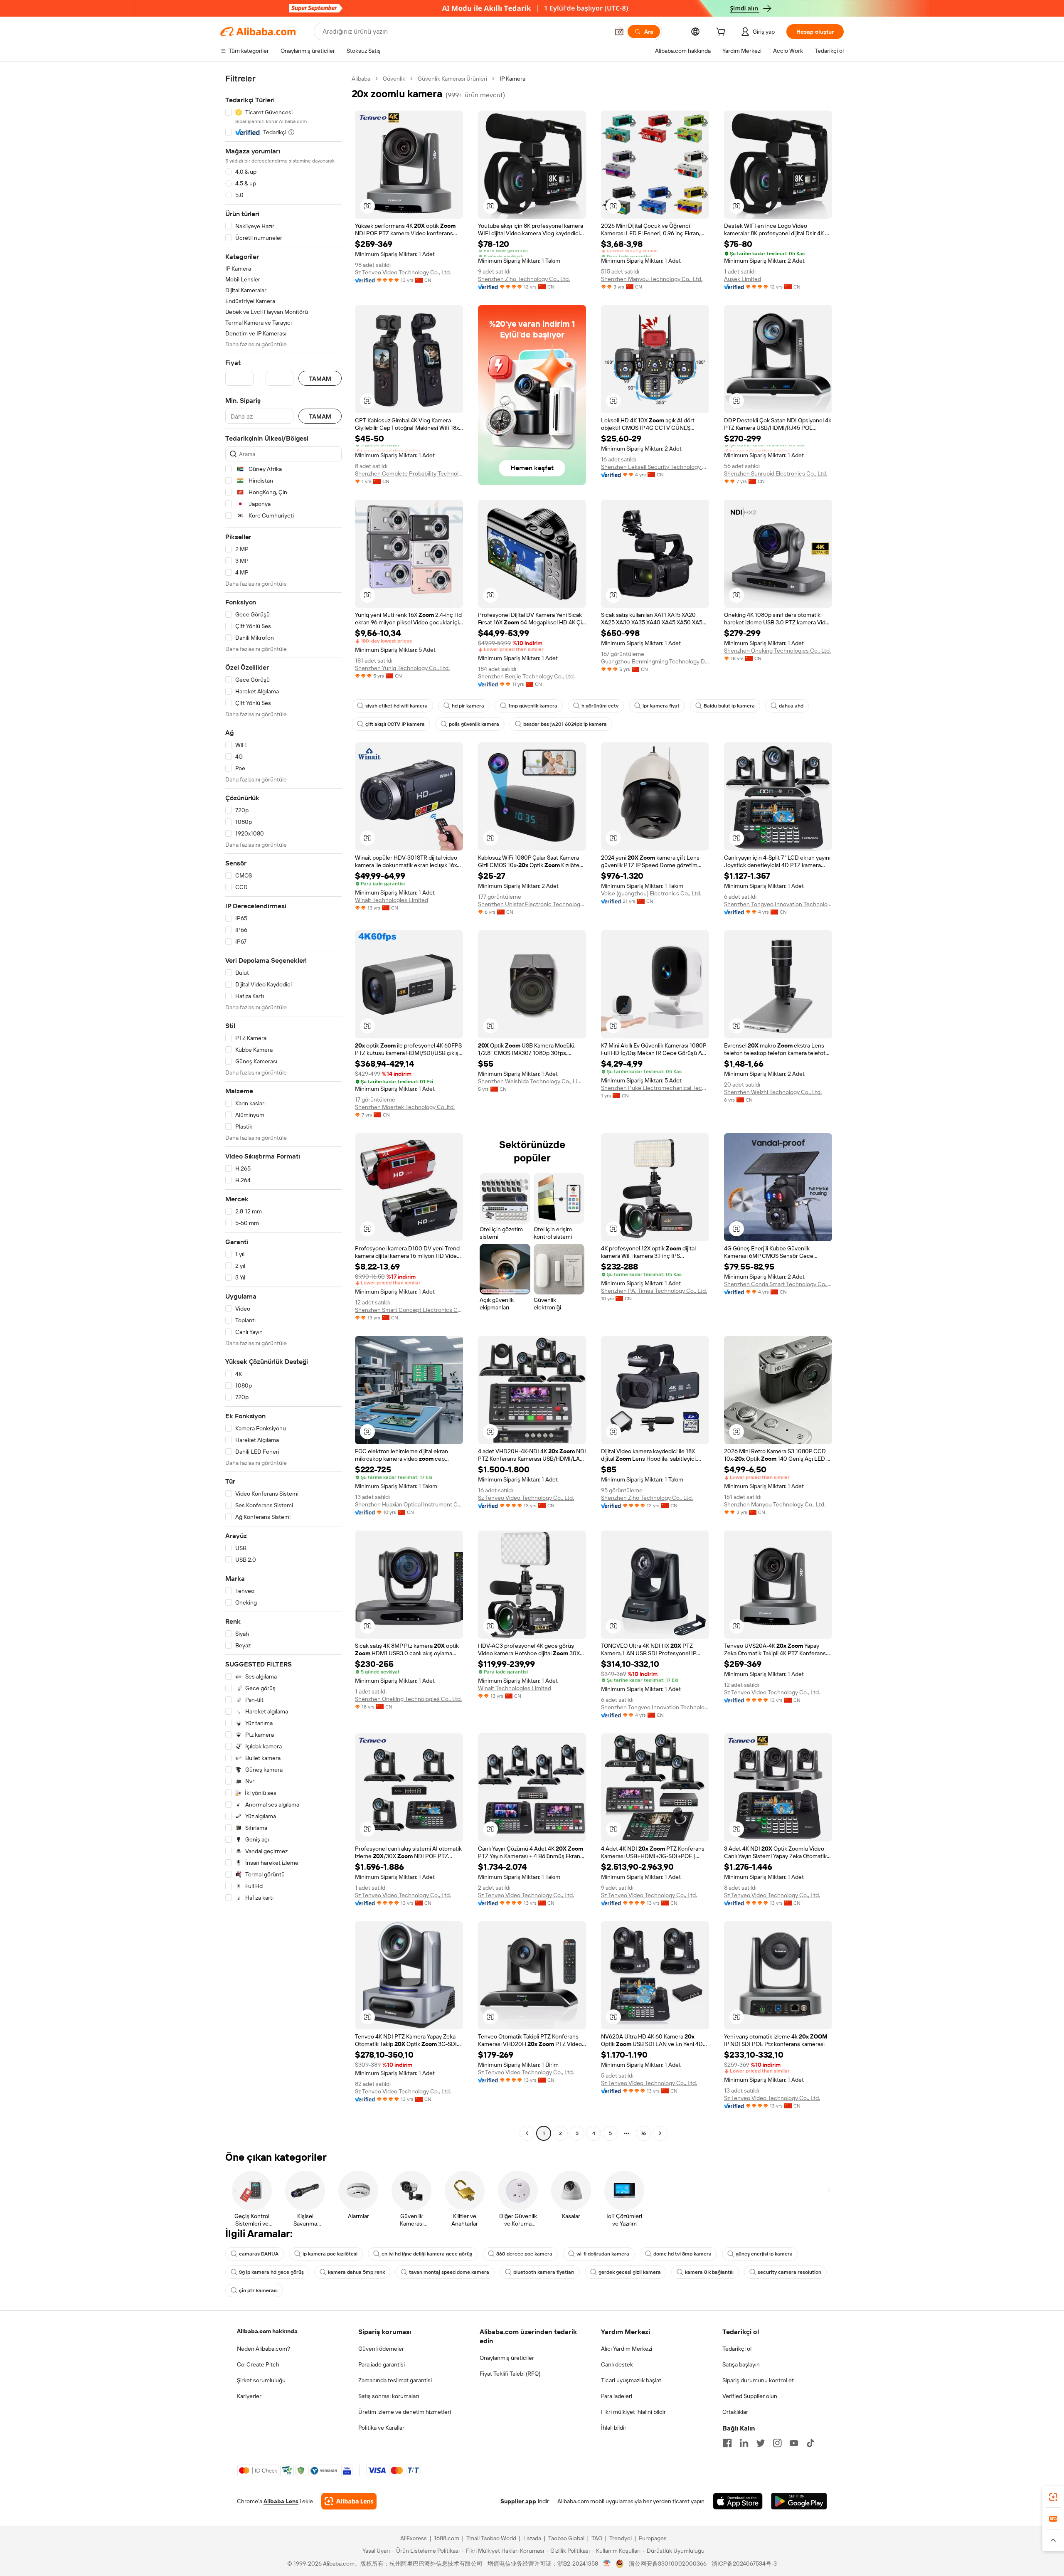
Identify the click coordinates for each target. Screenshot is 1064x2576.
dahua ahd (791, 706)
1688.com (447, 2538)
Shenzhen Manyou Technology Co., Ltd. (652, 279)
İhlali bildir (614, 2428)
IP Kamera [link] (512, 79)
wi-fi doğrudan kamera (603, 2254)
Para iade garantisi (382, 2364)
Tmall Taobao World (491, 2538)
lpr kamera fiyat (661, 706)
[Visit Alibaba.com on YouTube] (794, 2443)
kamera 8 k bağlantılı (709, 2272)
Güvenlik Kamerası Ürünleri (452, 79)
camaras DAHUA (259, 2254)
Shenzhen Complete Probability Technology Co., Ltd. (409, 473)
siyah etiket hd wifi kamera (397, 706)
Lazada (532, 2538)
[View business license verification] (607, 2564)
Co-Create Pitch (258, 2364)
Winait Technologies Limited (392, 900)
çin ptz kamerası (258, 2290)
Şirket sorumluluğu (261, 2380)
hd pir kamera (468, 706)
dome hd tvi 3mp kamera (682, 2254)
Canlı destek (617, 2364)
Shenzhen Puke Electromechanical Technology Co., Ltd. (655, 1088)
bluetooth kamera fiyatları (544, 2272)
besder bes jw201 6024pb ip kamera (565, 724)
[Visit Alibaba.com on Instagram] (777, 2443)
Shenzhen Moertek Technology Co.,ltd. (405, 1107)
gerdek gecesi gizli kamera (630, 2272)
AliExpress (414, 2538)
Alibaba (361, 79)
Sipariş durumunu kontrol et (758, 2380)
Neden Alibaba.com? (264, 2349)
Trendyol (621, 2538)
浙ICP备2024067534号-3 (744, 2564)
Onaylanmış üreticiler (507, 2358)
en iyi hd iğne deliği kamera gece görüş (427, 2254)
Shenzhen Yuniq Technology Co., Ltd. (402, 668)
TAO (597, 2538)
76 (643, 2133)
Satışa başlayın (741, 2364)
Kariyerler (249, 2396)
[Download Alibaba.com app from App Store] (738, 2501)
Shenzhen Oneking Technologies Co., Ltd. (777, 651)
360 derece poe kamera (524, 2254)
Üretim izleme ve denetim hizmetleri (405, 2412)
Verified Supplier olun (750, 2396)
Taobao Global (566, 2538)
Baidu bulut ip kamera (729, 706)
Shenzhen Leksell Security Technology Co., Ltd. (655, 467)
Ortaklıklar (735, 2412)
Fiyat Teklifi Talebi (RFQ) (510, 2374)
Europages (653, 2538)
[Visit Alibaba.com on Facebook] (727, 2443)
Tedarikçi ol (737, 2349)
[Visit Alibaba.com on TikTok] (810, 2443)
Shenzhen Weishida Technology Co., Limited (532, 1081)
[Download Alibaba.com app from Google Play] (799, 2501)
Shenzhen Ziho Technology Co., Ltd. (524, 279)
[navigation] (283, 1107)
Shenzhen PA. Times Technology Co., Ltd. (654, 1291)
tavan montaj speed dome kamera (449, 2272)
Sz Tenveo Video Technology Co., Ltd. (403, 272)
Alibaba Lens (281, 2501)
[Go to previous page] (527, 2133)
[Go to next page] (660, 2133)
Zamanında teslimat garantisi (395, 2380)
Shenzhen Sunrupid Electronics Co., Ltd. (776, 473)
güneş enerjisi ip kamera (764, 2254)
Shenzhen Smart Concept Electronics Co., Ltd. (409, 1310)
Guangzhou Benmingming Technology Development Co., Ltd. (655, 661)
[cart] (722, 33)
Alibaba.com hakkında (267, 2331)
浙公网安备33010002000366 (668, 2564)
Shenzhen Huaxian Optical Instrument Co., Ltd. (409, 1504)
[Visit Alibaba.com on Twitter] (761, 2443)
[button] (619, 32)
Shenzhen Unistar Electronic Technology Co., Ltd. (532, 904)
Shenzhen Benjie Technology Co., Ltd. (526, 676)
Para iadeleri (617, 2396)
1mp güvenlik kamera (533, 706)
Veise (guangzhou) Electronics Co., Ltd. (651, 893)
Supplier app (518, 2501)
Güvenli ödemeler (381, 2349)
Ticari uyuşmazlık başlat (631, 2380)
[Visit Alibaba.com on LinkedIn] (744, 2443)
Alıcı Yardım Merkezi (627, 2349)
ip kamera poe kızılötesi (330, 2254)
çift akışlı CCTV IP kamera (395, 724)
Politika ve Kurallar (381, 2428)
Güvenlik (394, 79)
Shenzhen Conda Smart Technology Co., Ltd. (778, 1284)
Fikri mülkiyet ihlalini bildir (633, 2412)
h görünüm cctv (600, 706)
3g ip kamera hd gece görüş (271, 2272)
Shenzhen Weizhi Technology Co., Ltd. (773, 1092)
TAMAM (320, 378)
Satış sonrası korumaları (389, 2396)
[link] (1053, 2497)
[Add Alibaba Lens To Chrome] (349, 2501)
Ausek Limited (743, 279)
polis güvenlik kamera (474, 724)
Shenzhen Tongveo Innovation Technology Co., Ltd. (778, 904)
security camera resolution (789, 2272)
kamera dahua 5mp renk (356, 2272)
